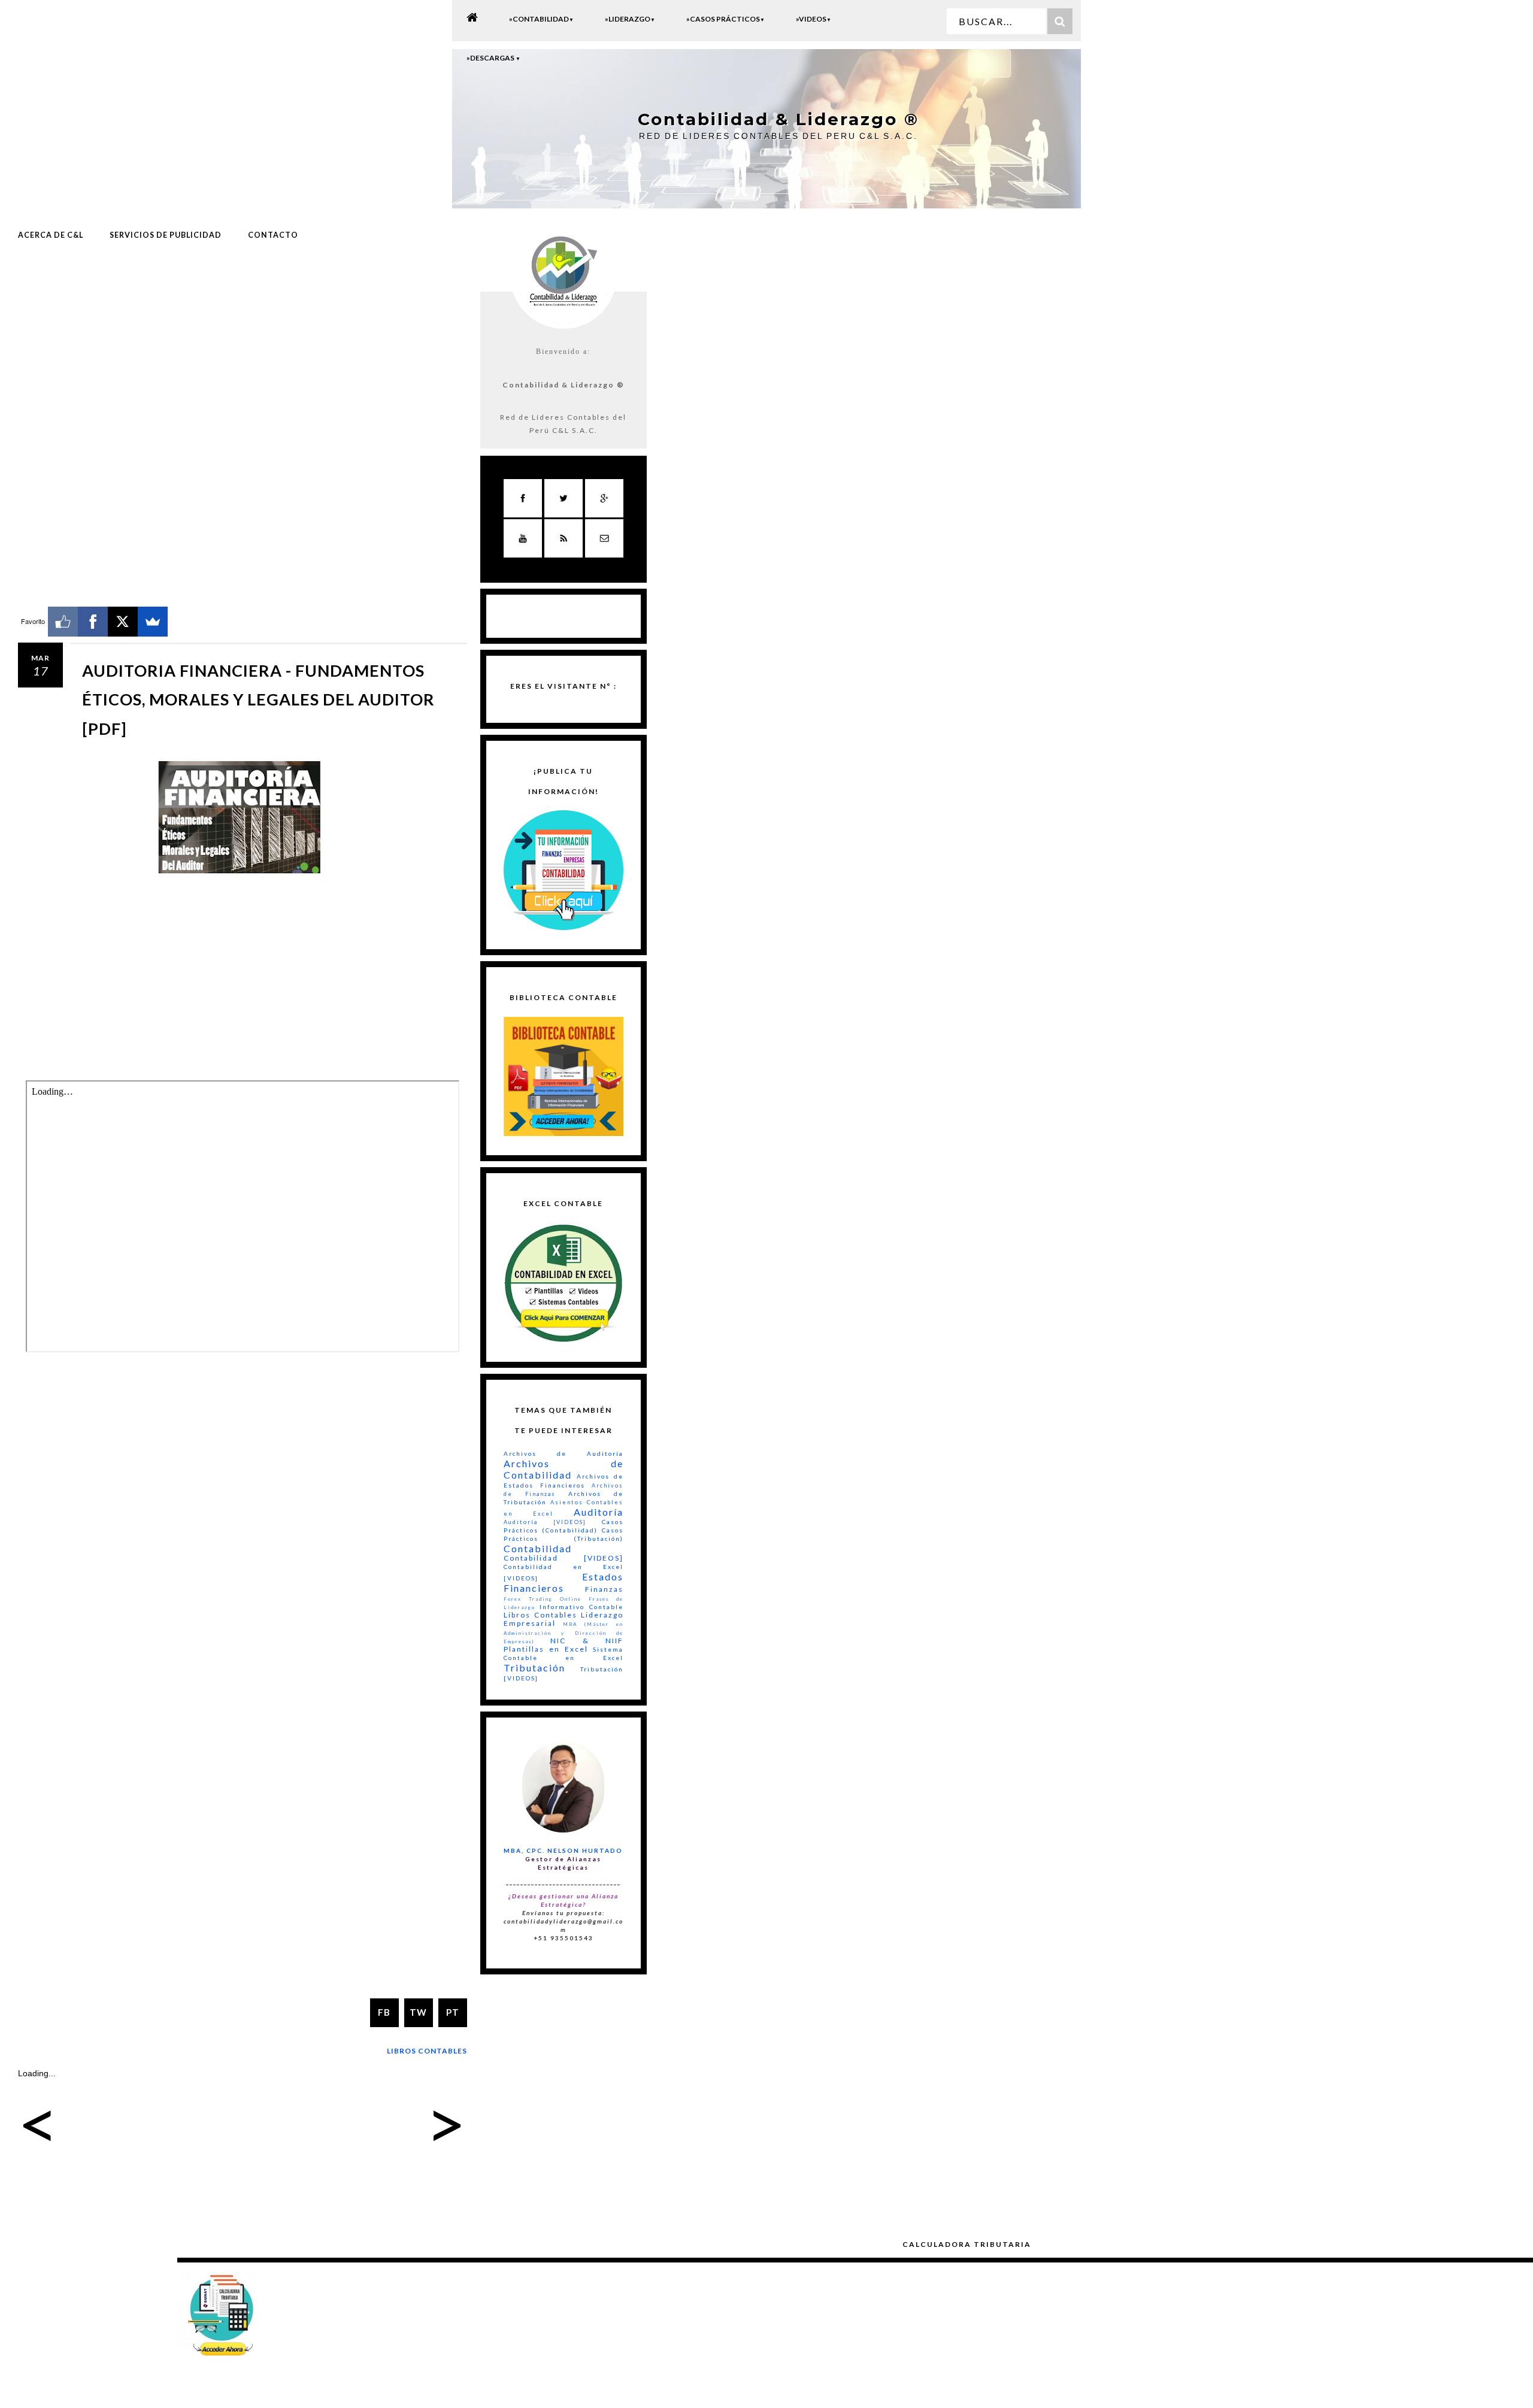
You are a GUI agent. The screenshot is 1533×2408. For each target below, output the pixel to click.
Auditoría (599, 1512)
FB (384, 2012)
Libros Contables (427, 2051)
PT (453, 2012)
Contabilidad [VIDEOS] (563, 1558)
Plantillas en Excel (546, 1649)
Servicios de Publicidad (166, 235)
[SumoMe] (153, 622)
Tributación (534, 1668)
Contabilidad (538, 1548)
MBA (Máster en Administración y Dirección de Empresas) (563, 1632)
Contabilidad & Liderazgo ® (778, 119)
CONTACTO (273, 235)
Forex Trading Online (543, 1599)
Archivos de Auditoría (563, 1453)
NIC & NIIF (587, 1641)
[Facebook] (93, 622)
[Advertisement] (243, 349)
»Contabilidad (541, 19)
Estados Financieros (563, 1582)
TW (418, 2012)
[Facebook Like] (63, 622)
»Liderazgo (630, 19)
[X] (123, 622)
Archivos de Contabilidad (563, 1469)
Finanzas (604, 1589)
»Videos (814, 19)
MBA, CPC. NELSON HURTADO (563, 1850)
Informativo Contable (581, 1607)
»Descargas (493, 58)
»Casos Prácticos (725, 19)
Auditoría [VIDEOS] (545, 1522)
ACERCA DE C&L (51, 235)
